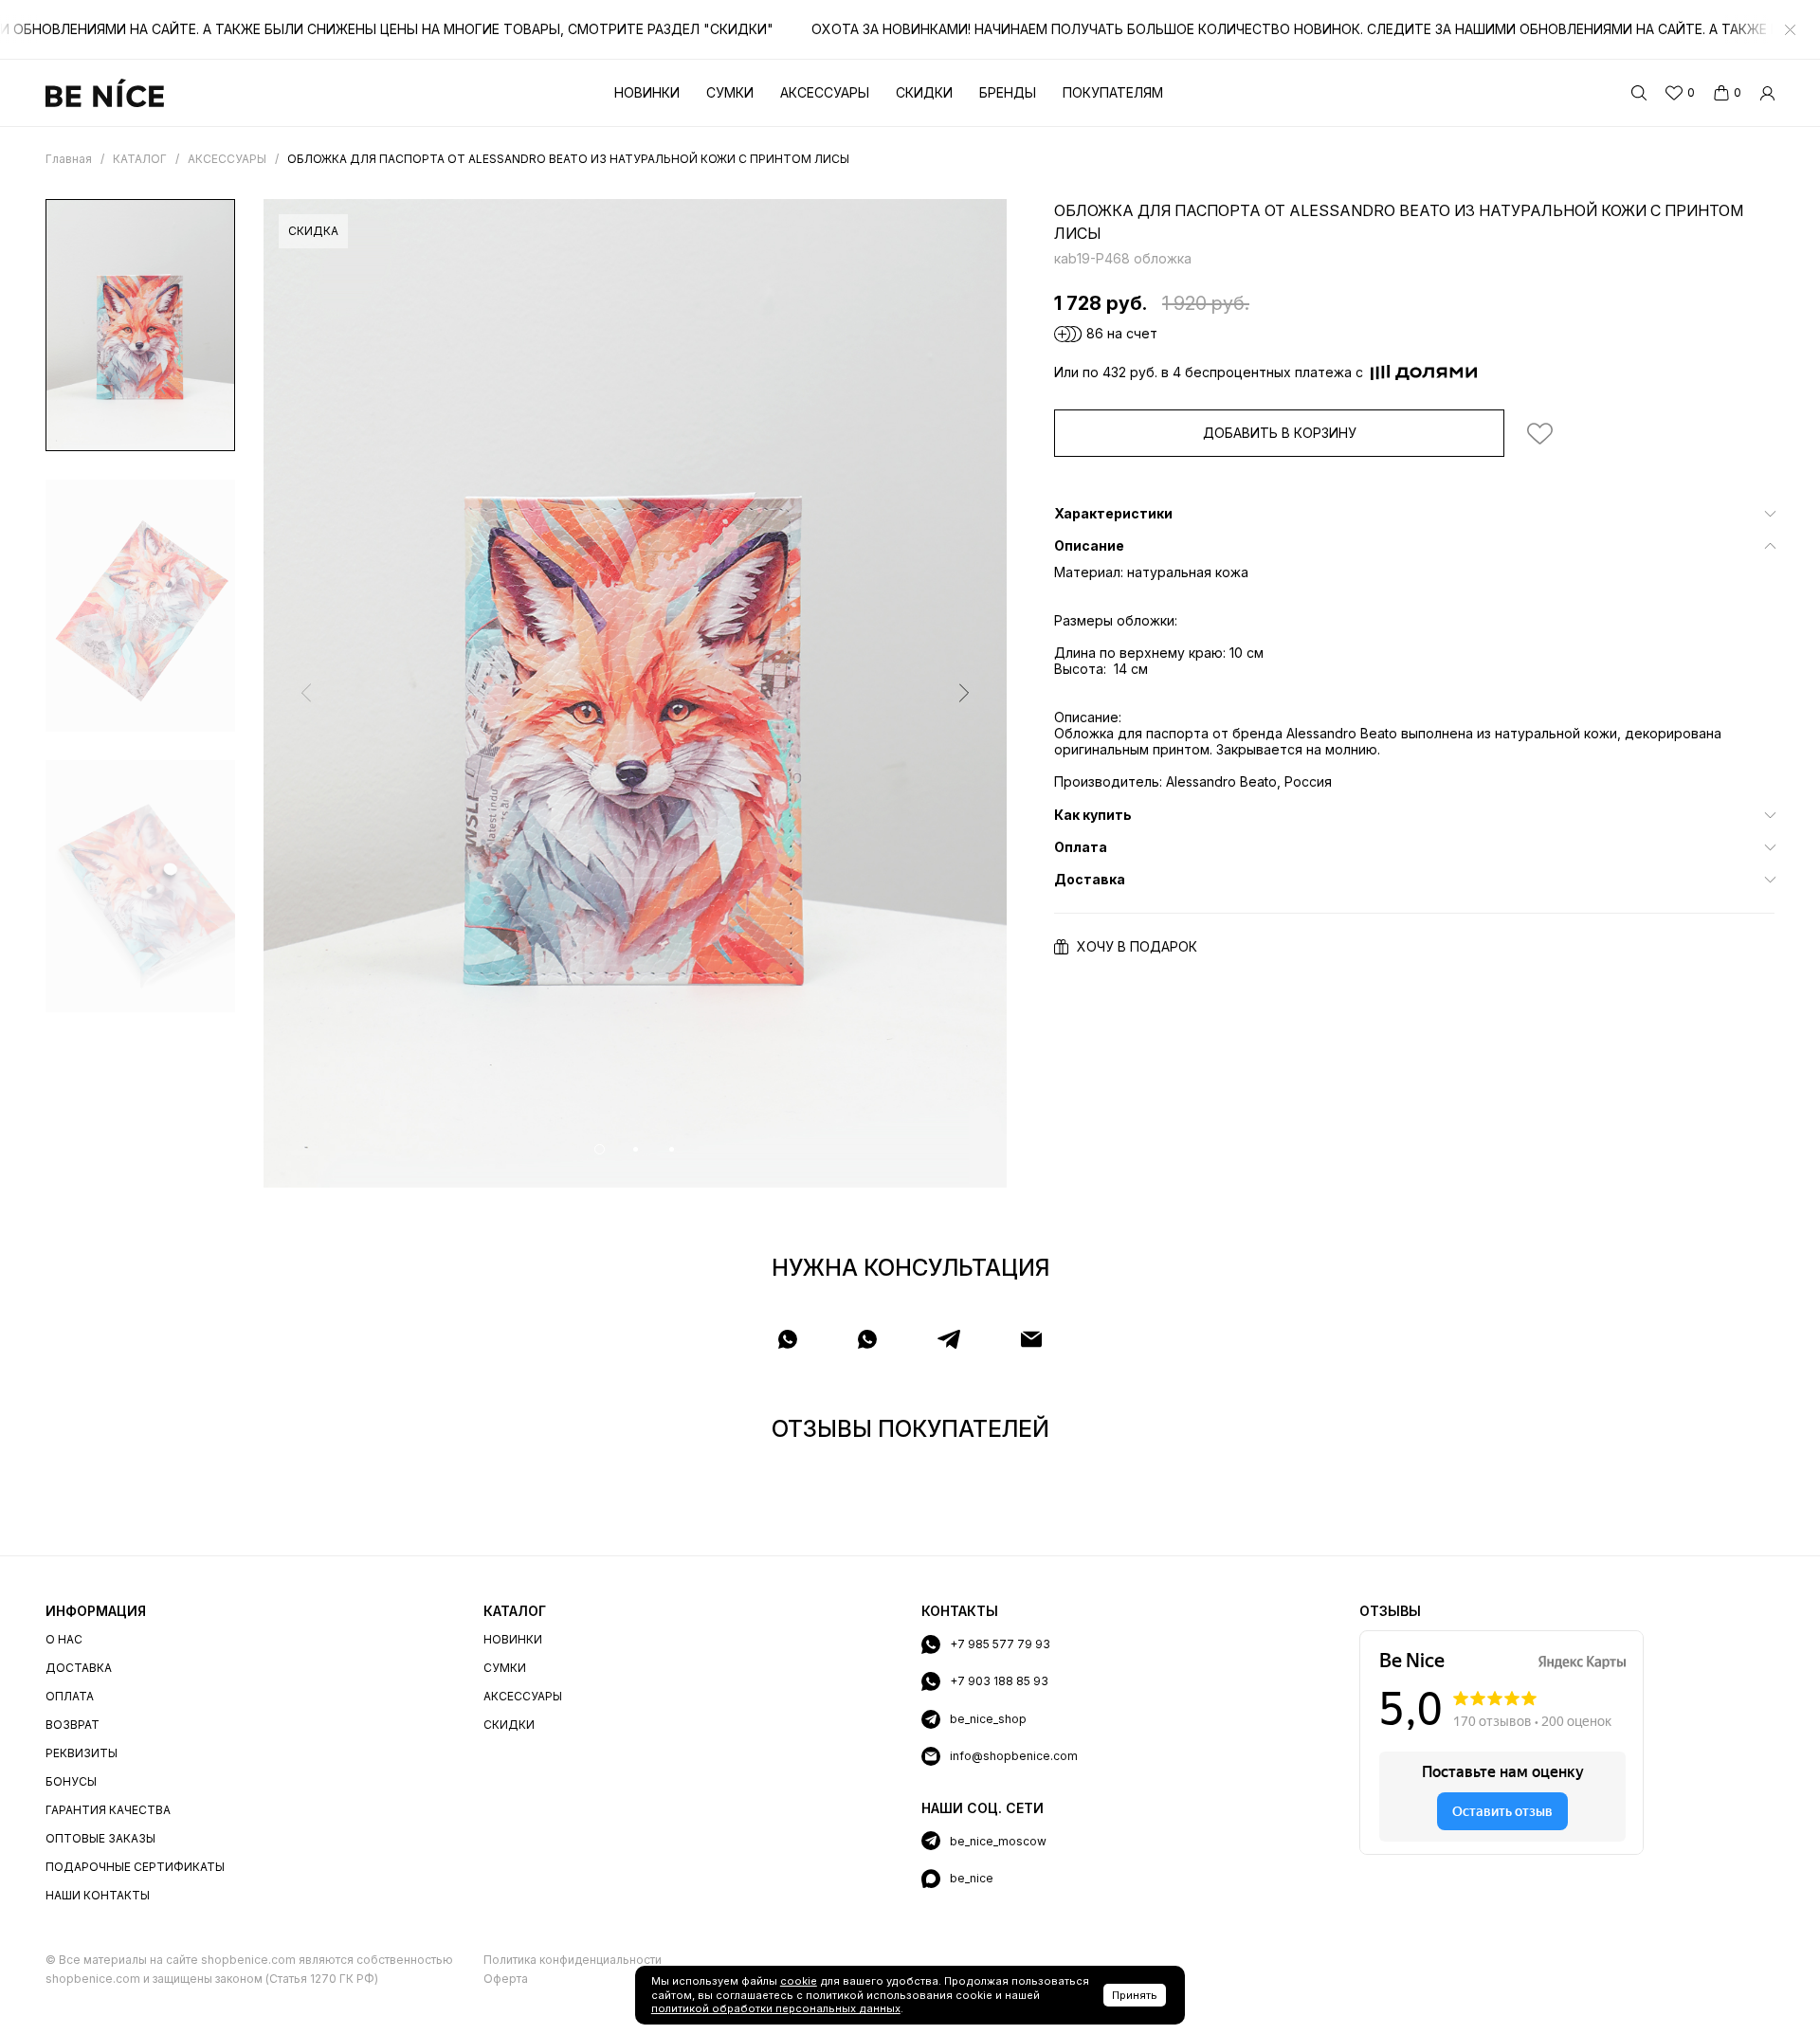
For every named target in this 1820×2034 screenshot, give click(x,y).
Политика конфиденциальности (573, 1960)
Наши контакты (98, 1895)
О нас (64, 1639)
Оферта (506, 1979)
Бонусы (71, 1781)
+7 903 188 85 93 (999, 1681)
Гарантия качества (108, 1810)
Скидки (924, 92)
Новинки (647, 92)
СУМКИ (505, 1668)
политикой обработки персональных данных (776, 2008)
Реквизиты (82, 1753)
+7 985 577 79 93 (1000, 1644)
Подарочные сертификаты (135, 1867)
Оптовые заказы (100, 1838)
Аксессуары (825, 92)
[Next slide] (964, 693)
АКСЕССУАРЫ (523, 1696)
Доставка (79, 1668)
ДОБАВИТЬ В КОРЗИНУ (1280, 433)
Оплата (70, 1696)
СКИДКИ (509, 1725)
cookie (799, 1981)
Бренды (1008, 92)
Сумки (730, 92)
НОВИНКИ (513, 1639)
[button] (600, 1149)
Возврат (73, 1725)
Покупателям (1113, 92)
